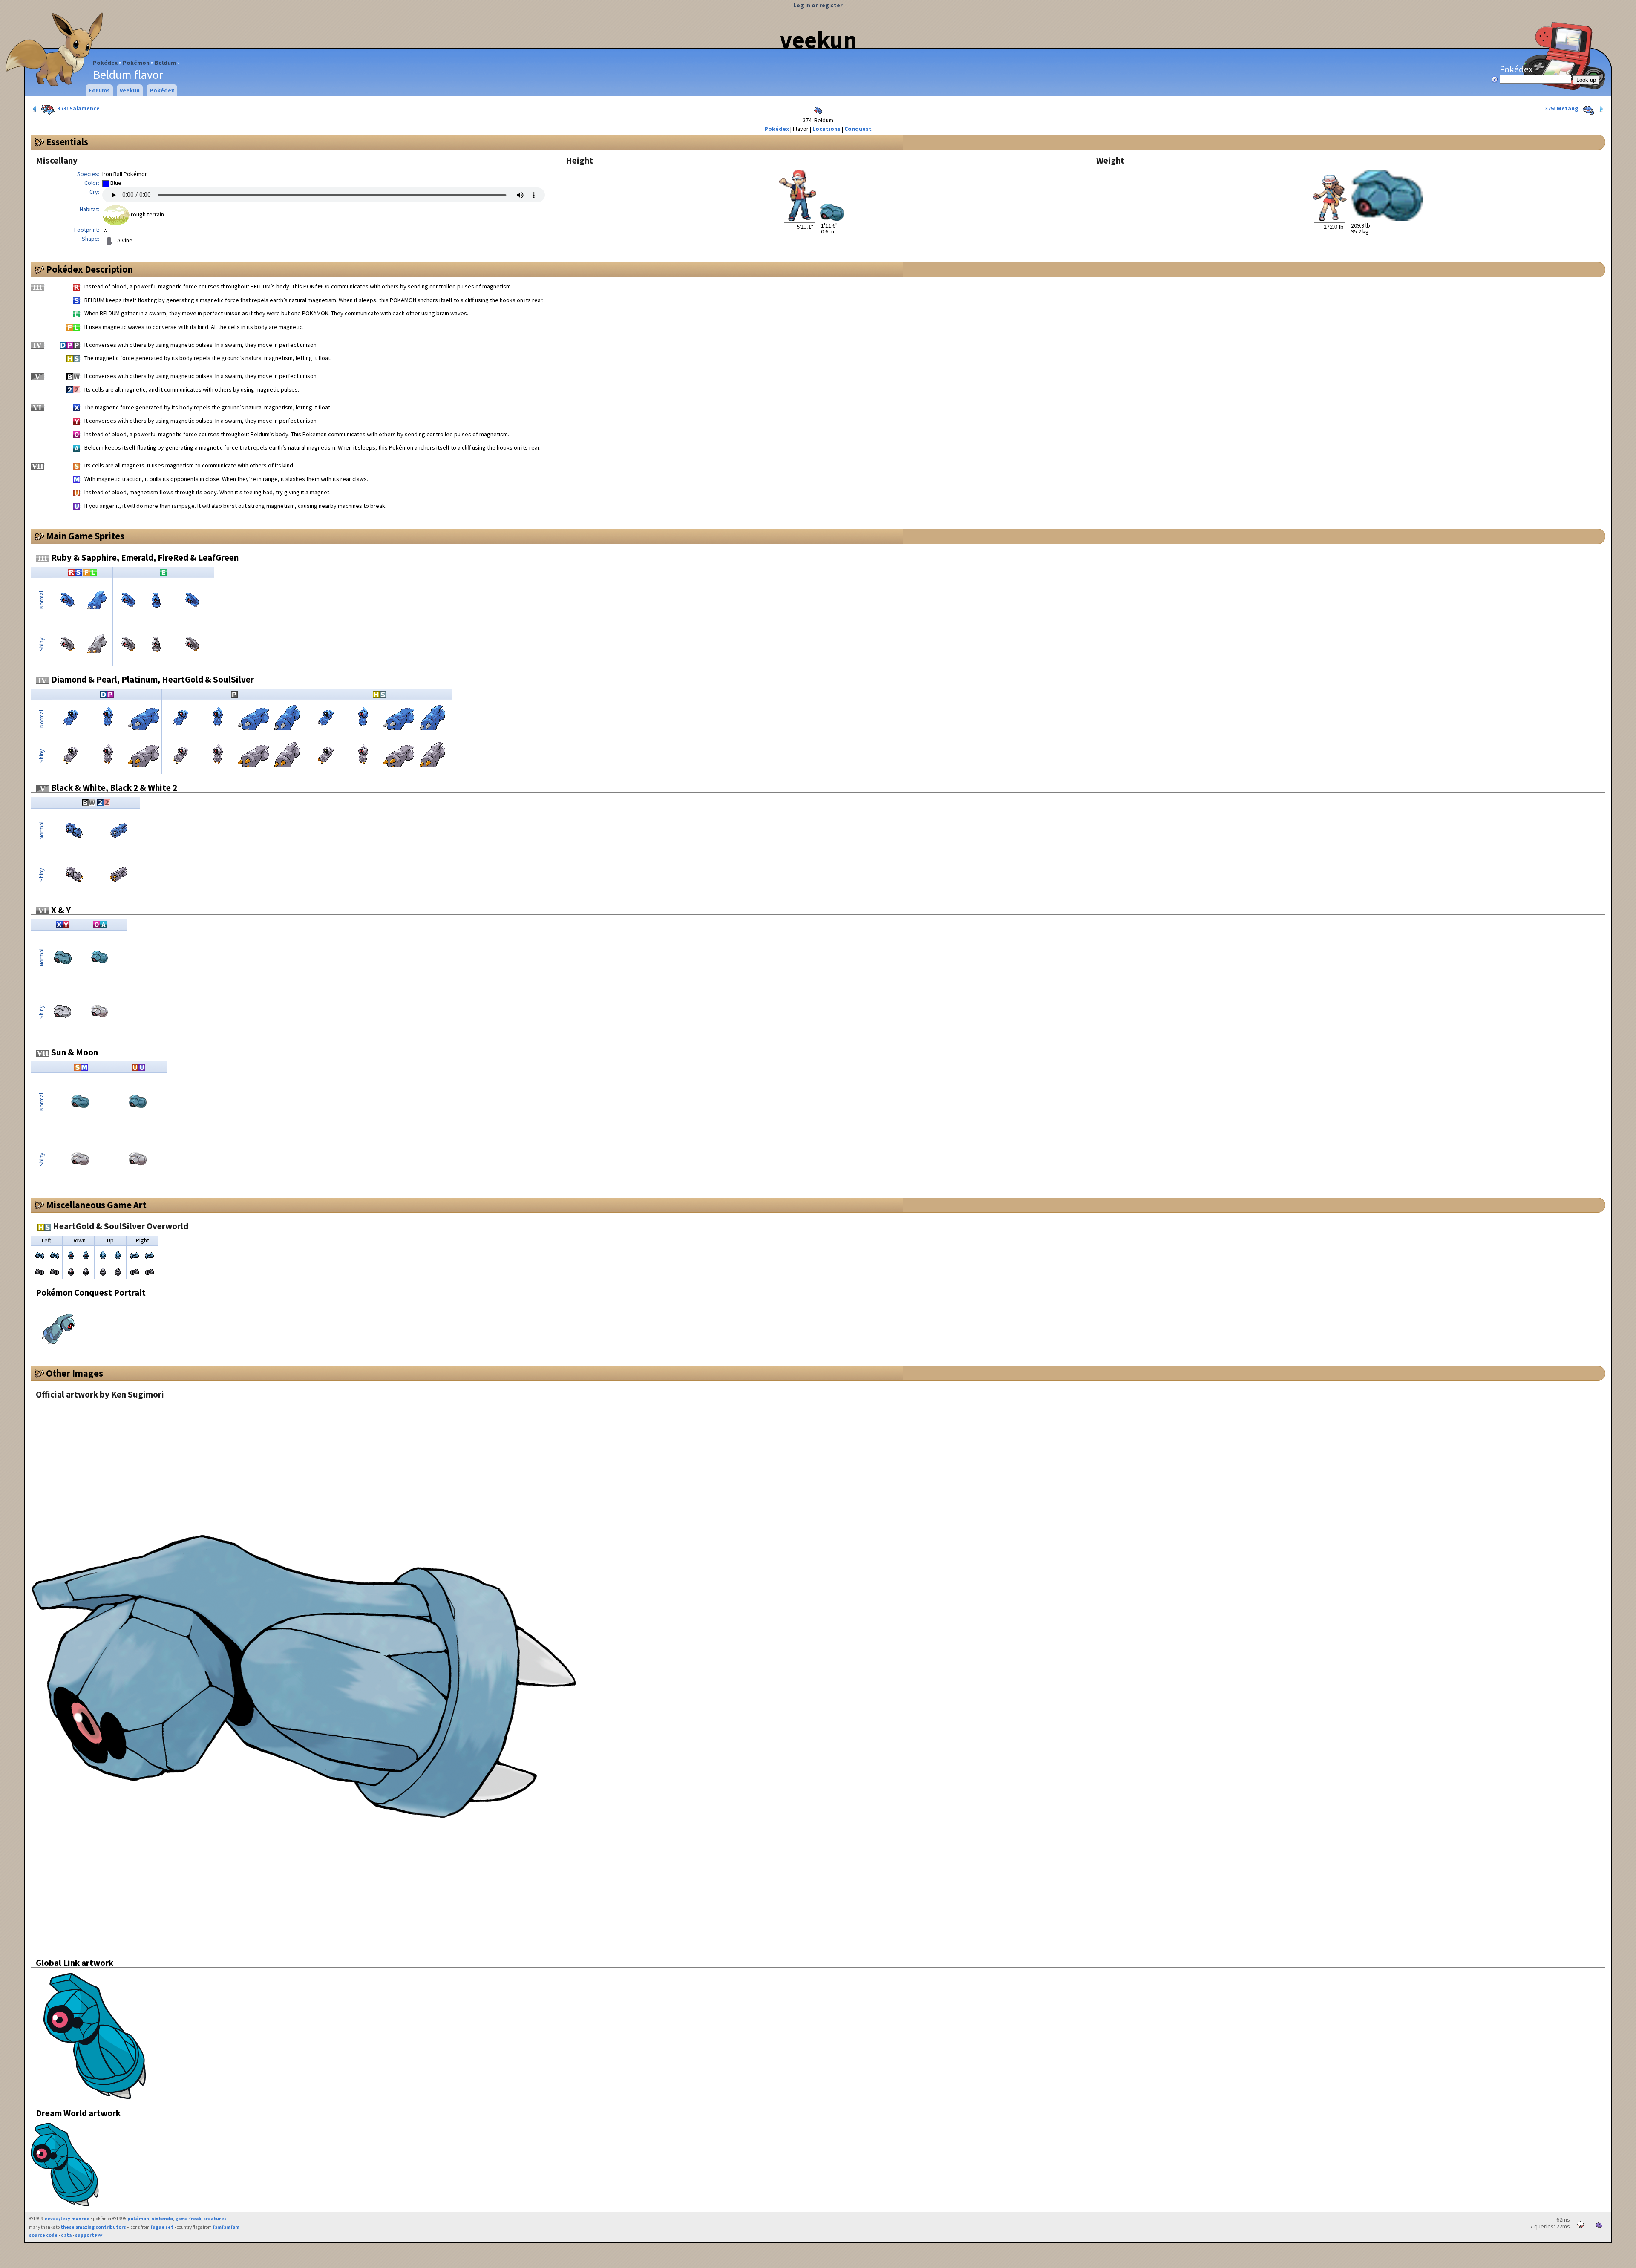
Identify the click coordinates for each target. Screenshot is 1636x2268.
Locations (827, 129)
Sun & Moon (74, 1052)
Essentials (67, 142)
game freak (188, 2219)
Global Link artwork (75, 1963)
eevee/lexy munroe (67, 2219)
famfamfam (226, 2227)
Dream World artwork (78, 2113)
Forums (99, 90)
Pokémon (136, 63)
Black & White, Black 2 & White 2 (113, 788)
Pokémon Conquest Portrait (91, 1293)
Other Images (75, 1373)
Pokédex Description (89, 269)
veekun (818, 40)
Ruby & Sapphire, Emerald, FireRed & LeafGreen (144, 558)
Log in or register (818, 5)
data (66, 2235)
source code (43, 2235)
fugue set (162, 2227)
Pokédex (105, 63)
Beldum (165, 63)
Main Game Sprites (85, 536)
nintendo (162, 2219)
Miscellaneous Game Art (96, 1205)
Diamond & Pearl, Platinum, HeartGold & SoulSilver (152, 679)
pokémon (138, 2219)
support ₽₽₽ (89, 2235)
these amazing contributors (93, 2227)
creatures (215, 2219)
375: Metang (1562, 108)
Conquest (858, 129)
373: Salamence (78, 108)
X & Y (60, 910)
